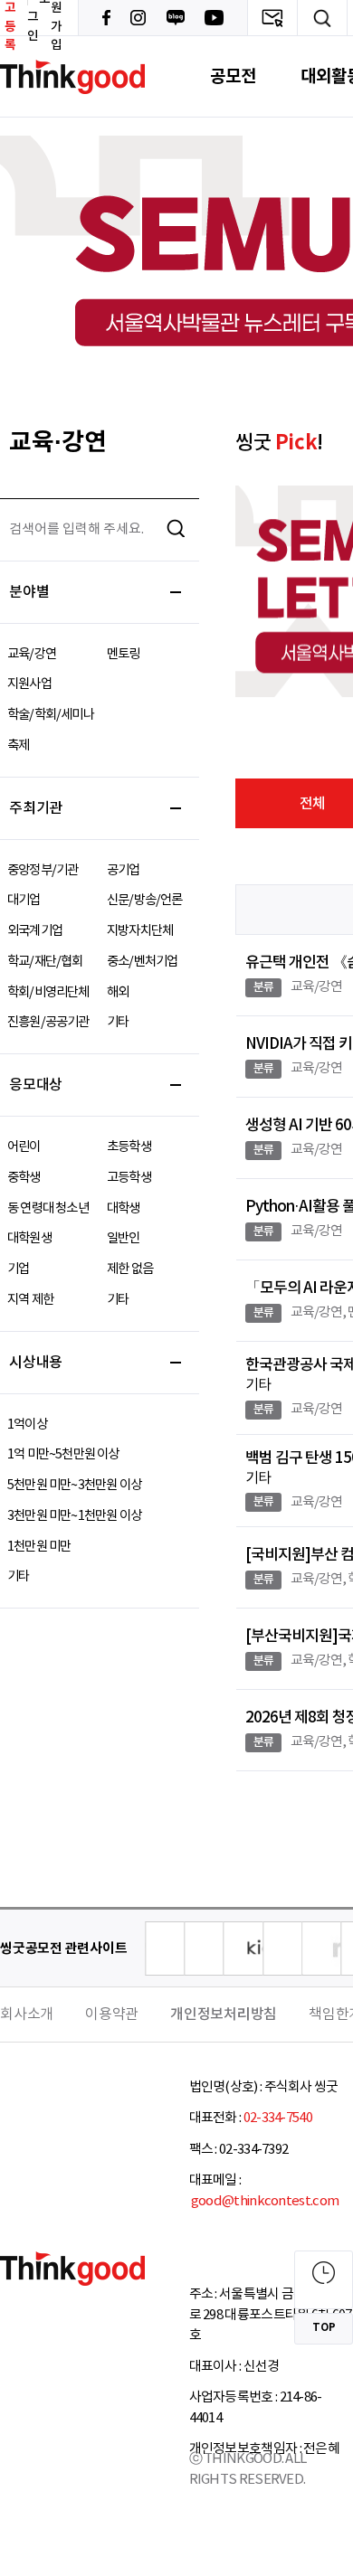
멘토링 (124, 654)
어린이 (24, 1147)
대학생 (124, 1208)
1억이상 (27, 1425)
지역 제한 (30, 1300)
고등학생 (129, 1178)
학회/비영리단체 (48, 992)
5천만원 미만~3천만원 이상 (74, 1485)
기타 (118, 1022)
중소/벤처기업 (142, 962)
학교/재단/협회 (45, 962)
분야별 (29, 592)
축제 (18, 745)
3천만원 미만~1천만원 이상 (74, 1516)
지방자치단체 (140, 931)
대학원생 (29, 1238)
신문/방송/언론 (145, 900)
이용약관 (112, 2015)
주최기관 (36, 808)
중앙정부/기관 (43, 870)
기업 (18, 1269)
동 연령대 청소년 (48, 1208)
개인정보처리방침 (224, 2015)
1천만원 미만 (39, 1547)
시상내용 (36, 1363)
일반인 (124, 1238)
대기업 (24, 900)
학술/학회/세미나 (51, 715)
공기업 (124, 870)
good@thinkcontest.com (264, 2201)
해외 (118, 992)
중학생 (24, 1178)
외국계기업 (35, 931)
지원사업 (29, 684)
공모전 (233, 76)
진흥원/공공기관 (48, 1022)
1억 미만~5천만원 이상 (63, 1454)
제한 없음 (130, 1269)
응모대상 (36, 1085)
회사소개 (27, 2015)
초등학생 (129, 1147)
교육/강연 (32, 654)
